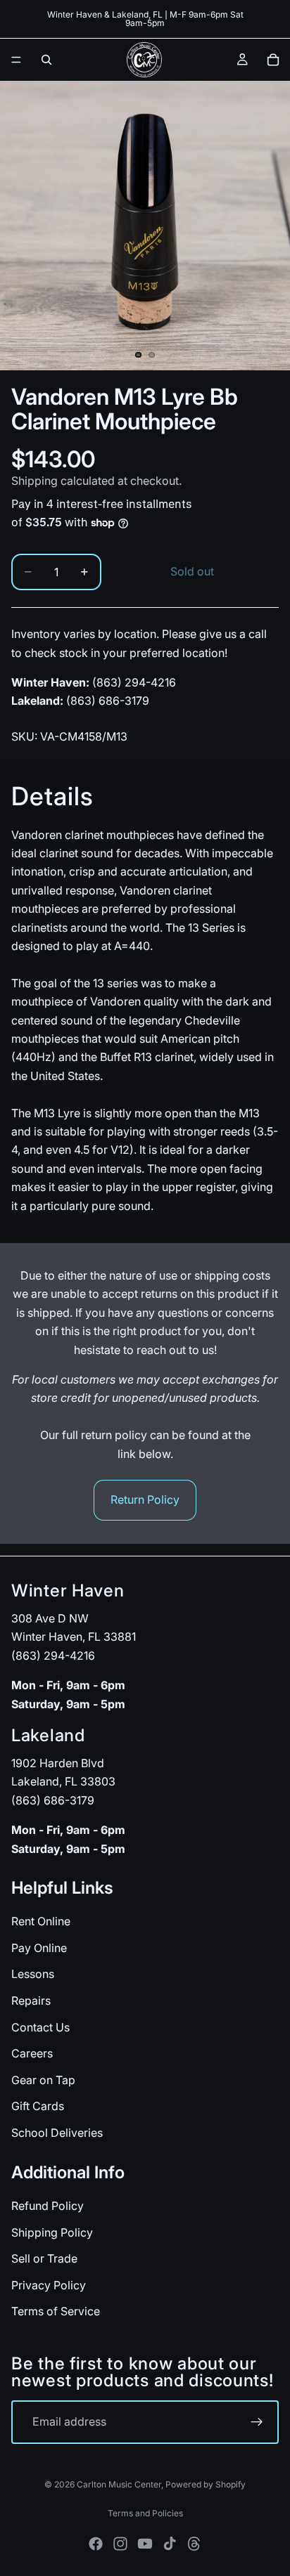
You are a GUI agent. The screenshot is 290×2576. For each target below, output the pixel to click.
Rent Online (41, 1921)
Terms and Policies (145, 2513)
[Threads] (194, 2544)
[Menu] (16, 60)
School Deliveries (57, 2133)
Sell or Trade (44, 2258)
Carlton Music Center (119, 2484)
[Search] (46, 60)
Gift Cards (38, 2106)
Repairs (31, 2001)
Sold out (192, 571)
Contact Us (40, 2027)
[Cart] (273, 60)
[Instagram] (120, 2544)
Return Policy (145, 1500)
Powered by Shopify (206, 2484)
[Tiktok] (170, 2544)
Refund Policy (48, 2206)
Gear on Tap (43, 2079)
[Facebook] (96, 2544)
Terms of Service (56, 2311)
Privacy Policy (49, 2284)
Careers (32, 2053)
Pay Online (39, 1948)
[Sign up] (257, 2422)
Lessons (33, 1974)
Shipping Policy (52, 2232)
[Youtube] (145, 2544)
